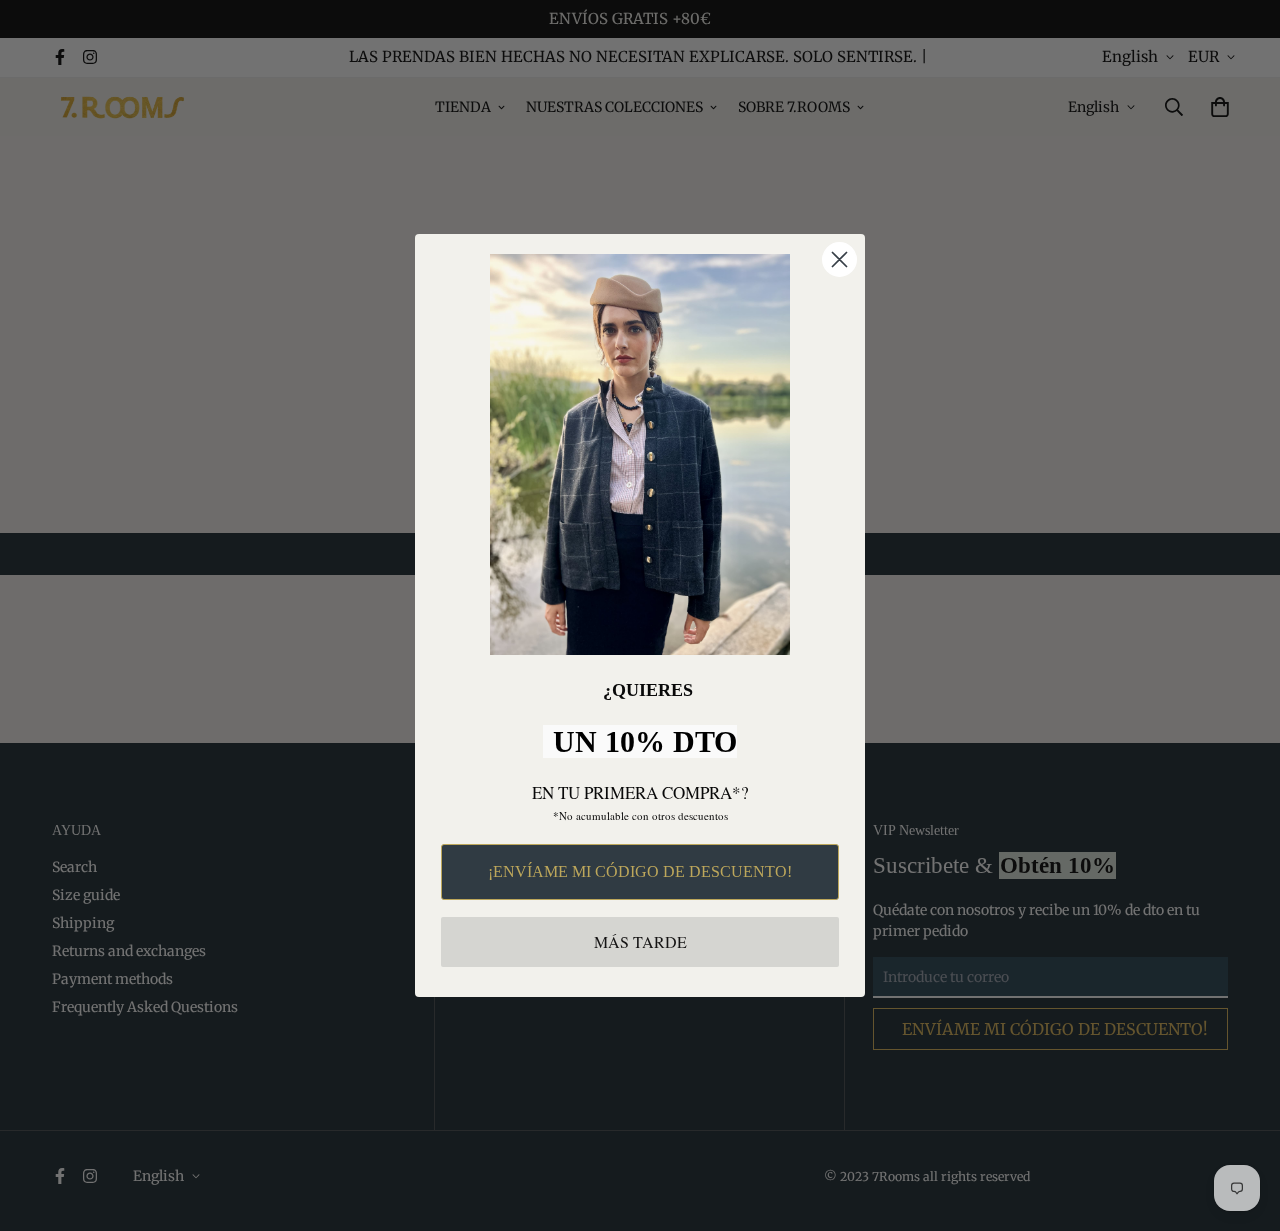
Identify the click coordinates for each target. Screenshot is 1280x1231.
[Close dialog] (839, 259)
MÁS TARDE (640, 941)
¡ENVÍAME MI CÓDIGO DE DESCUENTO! (640, 871)
